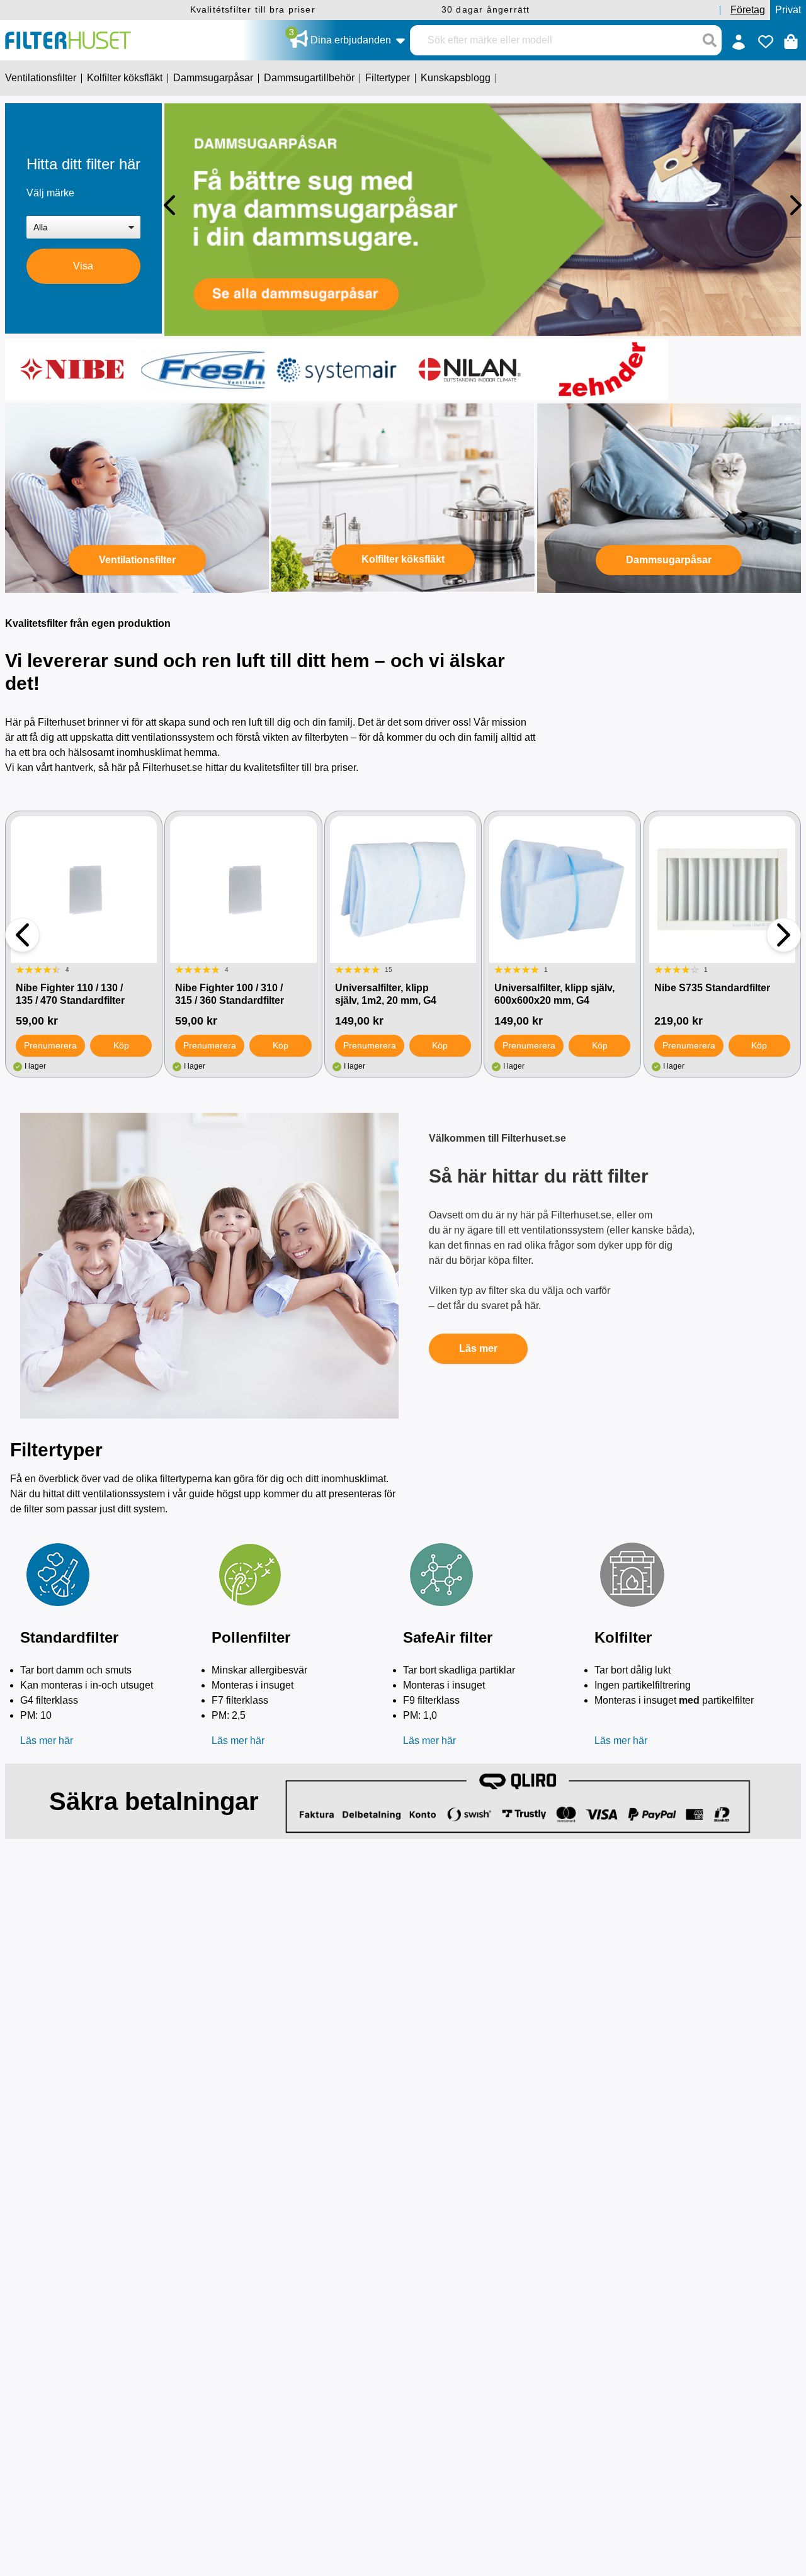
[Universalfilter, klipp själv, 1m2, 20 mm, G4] (403, 889)
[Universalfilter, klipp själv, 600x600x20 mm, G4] (562, 889)
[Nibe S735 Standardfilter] (722, 889)
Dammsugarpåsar (669, 560)
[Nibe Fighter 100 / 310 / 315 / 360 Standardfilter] (243, 889)
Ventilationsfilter (137, 560)
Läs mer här (47, 1741)
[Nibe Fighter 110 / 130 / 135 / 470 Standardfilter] (84, 889)
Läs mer (478, 1348)
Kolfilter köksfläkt (403, 559)
